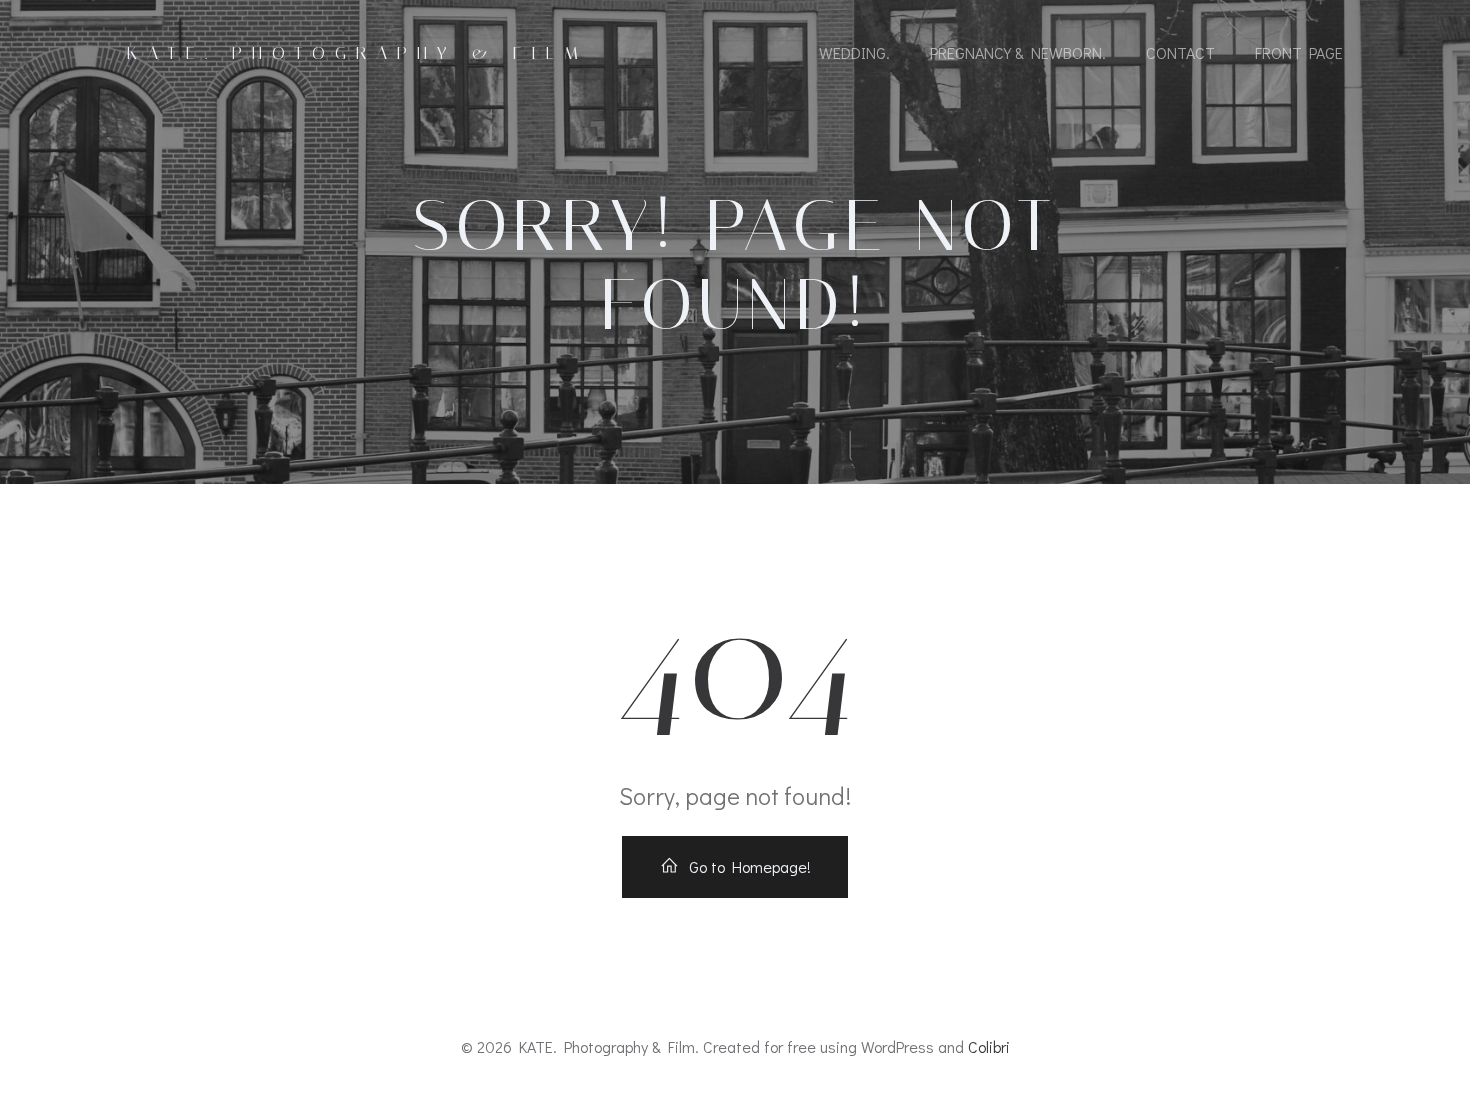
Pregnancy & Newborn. (1018, 52)
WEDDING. (854, 52)
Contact (1180, 52)
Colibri (989, 1046)
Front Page (1299, 52)
